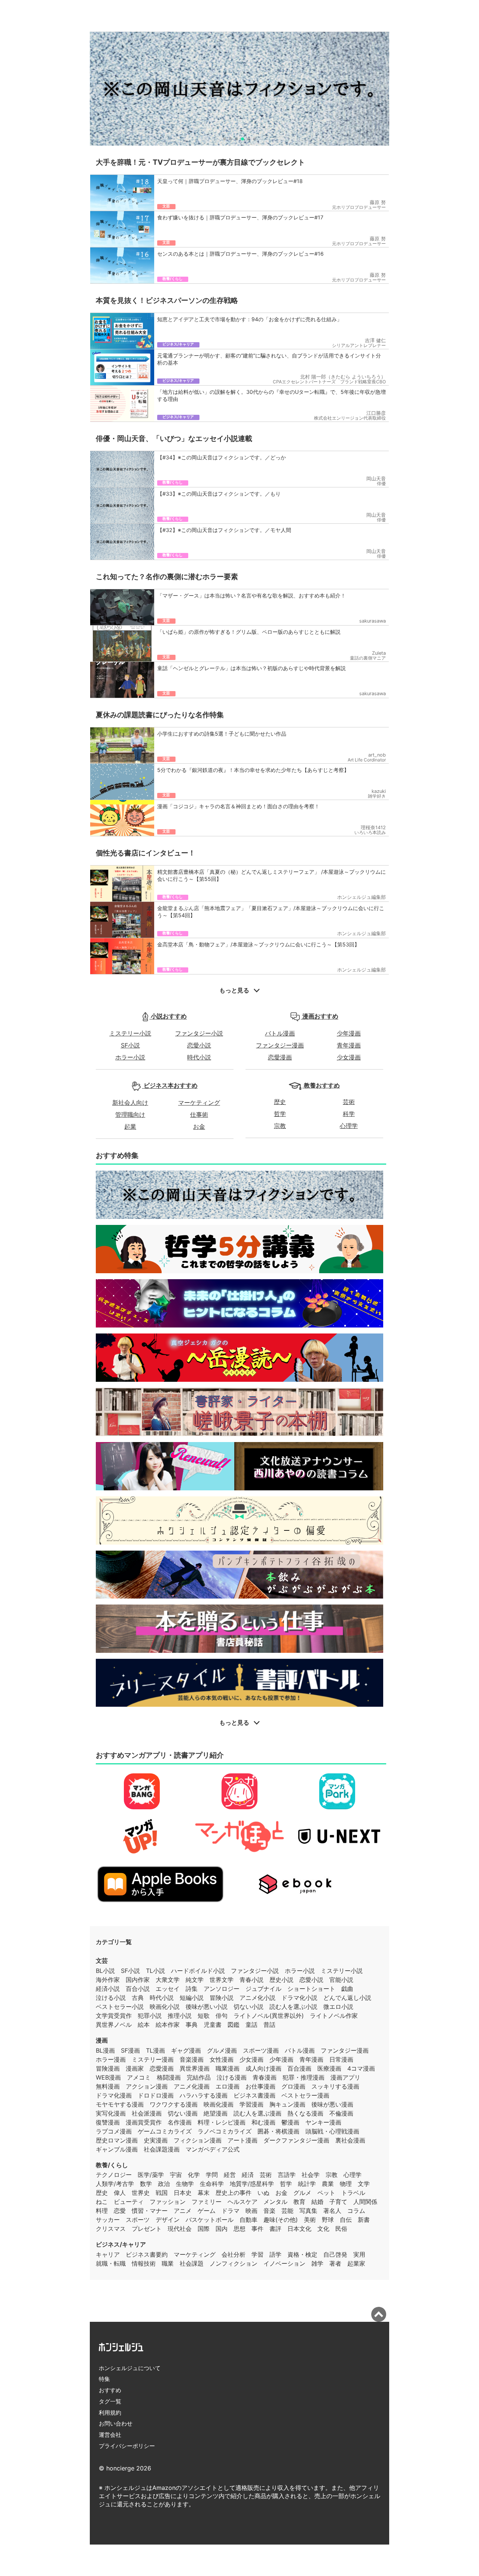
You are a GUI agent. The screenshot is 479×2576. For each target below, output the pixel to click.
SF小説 (130, 1045)
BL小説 (105, 1971)
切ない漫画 (183, 2113)
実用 (359, 2254)
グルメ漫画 (222, 2050)
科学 (349, 1114)
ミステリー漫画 (153, 2059)
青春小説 (251, 1980)
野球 (328, 2220)
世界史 (141, 2193)
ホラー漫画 (111, 2059)
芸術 (349, 1102)
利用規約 (110, 2413)
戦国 (162, 2193)
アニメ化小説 (257, 1998)
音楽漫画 (192, 2059)
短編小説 (192, 1998)
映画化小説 (165, 2007)
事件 (257, 2229)
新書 (364, 2220)
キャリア (108, 2254)
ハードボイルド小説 (198, 1971)
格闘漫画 (169, 2077)
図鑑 (234, 2025)
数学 (146, 2184)
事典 (192, 2025)
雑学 (317, 2263)
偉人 (120, 2193)
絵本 (144, 2025)
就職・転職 (111, 2263)
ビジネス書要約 (147, 2254)
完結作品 (199, 2077)
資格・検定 (302, 2254)
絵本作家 (168, 2025)
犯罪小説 (150, 2016)
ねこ (102, 2202)
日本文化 (299, 2229)
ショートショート (311, 1989)
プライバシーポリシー (127, 2446)
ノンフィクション (234, 2263)
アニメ (183, 2211)
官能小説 (341, 1980)
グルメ (302, 2193)
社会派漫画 (147, 2113)
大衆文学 (168, 1980)
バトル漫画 (280, 1033)
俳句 (222, 2016)
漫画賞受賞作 (144, 2122)
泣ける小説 (111, 1998)
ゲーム (207, 2211)
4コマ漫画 (361, 2068)
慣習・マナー (150, 2211)
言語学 (287, 2175)
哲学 (280, 1114)
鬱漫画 (290, 2122)
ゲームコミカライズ (165, 2131)
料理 (102, 2211)
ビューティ (129, 2202)
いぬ (263, 2193)
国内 (222, 2229)
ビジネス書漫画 (254, 2095)
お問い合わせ (116, 2423)
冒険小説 (222, 1998)
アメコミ (139, 2077)
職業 (168, 2263)
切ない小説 (248, 2007)
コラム (356, 2211)
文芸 (102, 1961)
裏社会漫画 (350, 2140)
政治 (164, 2184)
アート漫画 (242, 2140)
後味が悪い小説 (207, 2007)
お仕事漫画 (260, 2086)
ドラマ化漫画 (114, 2095)
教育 (299, 2202)
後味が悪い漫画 (332, 2104)
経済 (248, 2175)
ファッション (168, 2202)
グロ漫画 (293, 2086)
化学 (194, 2175)
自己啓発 (335, 2254)
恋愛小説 (199, 1045)
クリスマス (111, 2229)
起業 (130, 1126)
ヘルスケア (242, 2202)
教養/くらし (112, 2165)
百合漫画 (299, 2068)
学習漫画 (251, 2104)
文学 (364, 2184)
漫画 (102, 2040)
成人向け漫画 (263, 2068)
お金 (199, 1126)
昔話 (269, 2025)
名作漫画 (180, 2122)
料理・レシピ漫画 (222, 2122)
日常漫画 (341, 2059)
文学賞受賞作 (114, 2016)
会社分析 (234, 2254)
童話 (251, 2025)
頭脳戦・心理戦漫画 (332, 2131)
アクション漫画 (147, 2086)
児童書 (213, 2025)
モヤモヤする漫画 (120, 2104)
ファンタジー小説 (199, 1033)
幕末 (204, 2193)
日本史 (183, 2193)
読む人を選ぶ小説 (293, 2007)
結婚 (317, 2202)
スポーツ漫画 (261, 2050)
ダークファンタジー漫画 (296, 2140)
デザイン (168, 2220)
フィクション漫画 (198, 2140)
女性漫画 (222, 2059)
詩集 (192, 1989)
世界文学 (222, 1980)
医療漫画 (329, 2068)
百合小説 (138, 1989)
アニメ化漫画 (192, 2086)
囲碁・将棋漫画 (278, 2131)
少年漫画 (349, 1033)
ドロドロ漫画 (156, 2095)
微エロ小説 (338, 2007)
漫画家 (135, 2068)
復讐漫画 (108, 2122)
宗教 (280, 1126)
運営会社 (110, 2435)
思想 (239, 2229)
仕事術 (199, 1114)
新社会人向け (130, 1103)
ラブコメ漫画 (114, 2131)
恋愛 (120, 2211)
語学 (275, 2254)
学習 (257, 2254)
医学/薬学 (151, 2175)
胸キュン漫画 (287, 2104)
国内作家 (138, 1980)
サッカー (108, 2220)
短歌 (204, 2016)
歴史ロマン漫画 (117, 2140)
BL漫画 (105, 2050)
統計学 (307, 2184)
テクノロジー (114, 2175)
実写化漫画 (111, 2113)
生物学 (185, 2184)
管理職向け (130, 1114)
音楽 (269, 2211)
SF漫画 (130, 2050)
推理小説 (180, 2016)
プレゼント (147, 2229)
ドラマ (231, 2211)
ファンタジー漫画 (280, 1045)
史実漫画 (156, 2140)
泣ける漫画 (232, 2077)
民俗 (341, 2229)
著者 (335, 2263)
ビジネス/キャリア (121, 2244)
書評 (275, 2229)
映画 (251, 2211)
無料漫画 (108, 2086)
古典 (138, 1998)
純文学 (195, 1980)
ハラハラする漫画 (204, 2095)
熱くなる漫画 (305, 2113)
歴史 (280, 1102)
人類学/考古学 (115, 2184)
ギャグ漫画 (186, 2050)
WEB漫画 (108, 2077)
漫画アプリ (345, 2077)
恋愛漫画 (280, 1057)
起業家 (356, 2263)
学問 (212, 2175)
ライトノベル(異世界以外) (269, 2016)
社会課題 (192, 2263)
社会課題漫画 (162, 2149)
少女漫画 (349, 1057)
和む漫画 (263, 2122)
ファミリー (207, 2202)
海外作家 (108, 1980)
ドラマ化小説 (299, 1998)
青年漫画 (349, 1045)
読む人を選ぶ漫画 (257, 2113)
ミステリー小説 (130, 1033)
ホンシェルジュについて (130, 2368)
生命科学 (212, 2184)
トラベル (353, 2193)
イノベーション (284, 2263)
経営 (230, 2175)
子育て (338, 2202)
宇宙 (176, 2175)
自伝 (346, 2220)
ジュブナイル (263, 1989)
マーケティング (199, 1103)
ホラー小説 (130, 1057)
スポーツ (138, 2220)
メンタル (275, 2202)
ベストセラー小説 (120, 2007)
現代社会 (180, 2229)
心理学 (349, 1126)
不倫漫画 (341, 2113)
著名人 (332, 2211)
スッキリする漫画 (335, 2086)
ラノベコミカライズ (225, 2131)
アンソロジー (222, 1989)
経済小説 (108, 1989)
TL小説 (155, 1971)
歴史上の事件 (234, 2193)
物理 (346, 2184)
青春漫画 (265, 2077)
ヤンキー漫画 (323, 2122)
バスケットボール (210, 2220)
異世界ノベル (114, 2025)
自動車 (248, 2220)
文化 (323, 2229)
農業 (328, 2184)
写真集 (308, 2211)
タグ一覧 (110, 2401)
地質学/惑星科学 (252, 2184)
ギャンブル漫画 (117, 2149)
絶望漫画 (216, 2113)
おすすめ (110, 2390)
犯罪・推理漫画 (303, 2077)
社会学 (311, 2175)
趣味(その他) (281, 2220)
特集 (104, 2379)
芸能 (287, 2211)
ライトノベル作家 (334, 2016)
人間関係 (365, 2202)
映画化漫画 (219, 2104)
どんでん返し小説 (347, 1998)
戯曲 (347, 1989)
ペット (326, 2193)
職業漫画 (228, 2068)
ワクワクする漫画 (174, 2104)
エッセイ (168, 1989)
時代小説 (199, 1057)
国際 (204, 2229)
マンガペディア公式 (213, 2149)
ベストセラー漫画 (305, 2095)
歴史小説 (281, 1980)
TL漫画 (155, 2050)
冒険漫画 (108, 2068)
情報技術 (144, 2263)
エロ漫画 (228, 2086)
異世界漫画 (195, 2068)
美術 (310, 2220)
